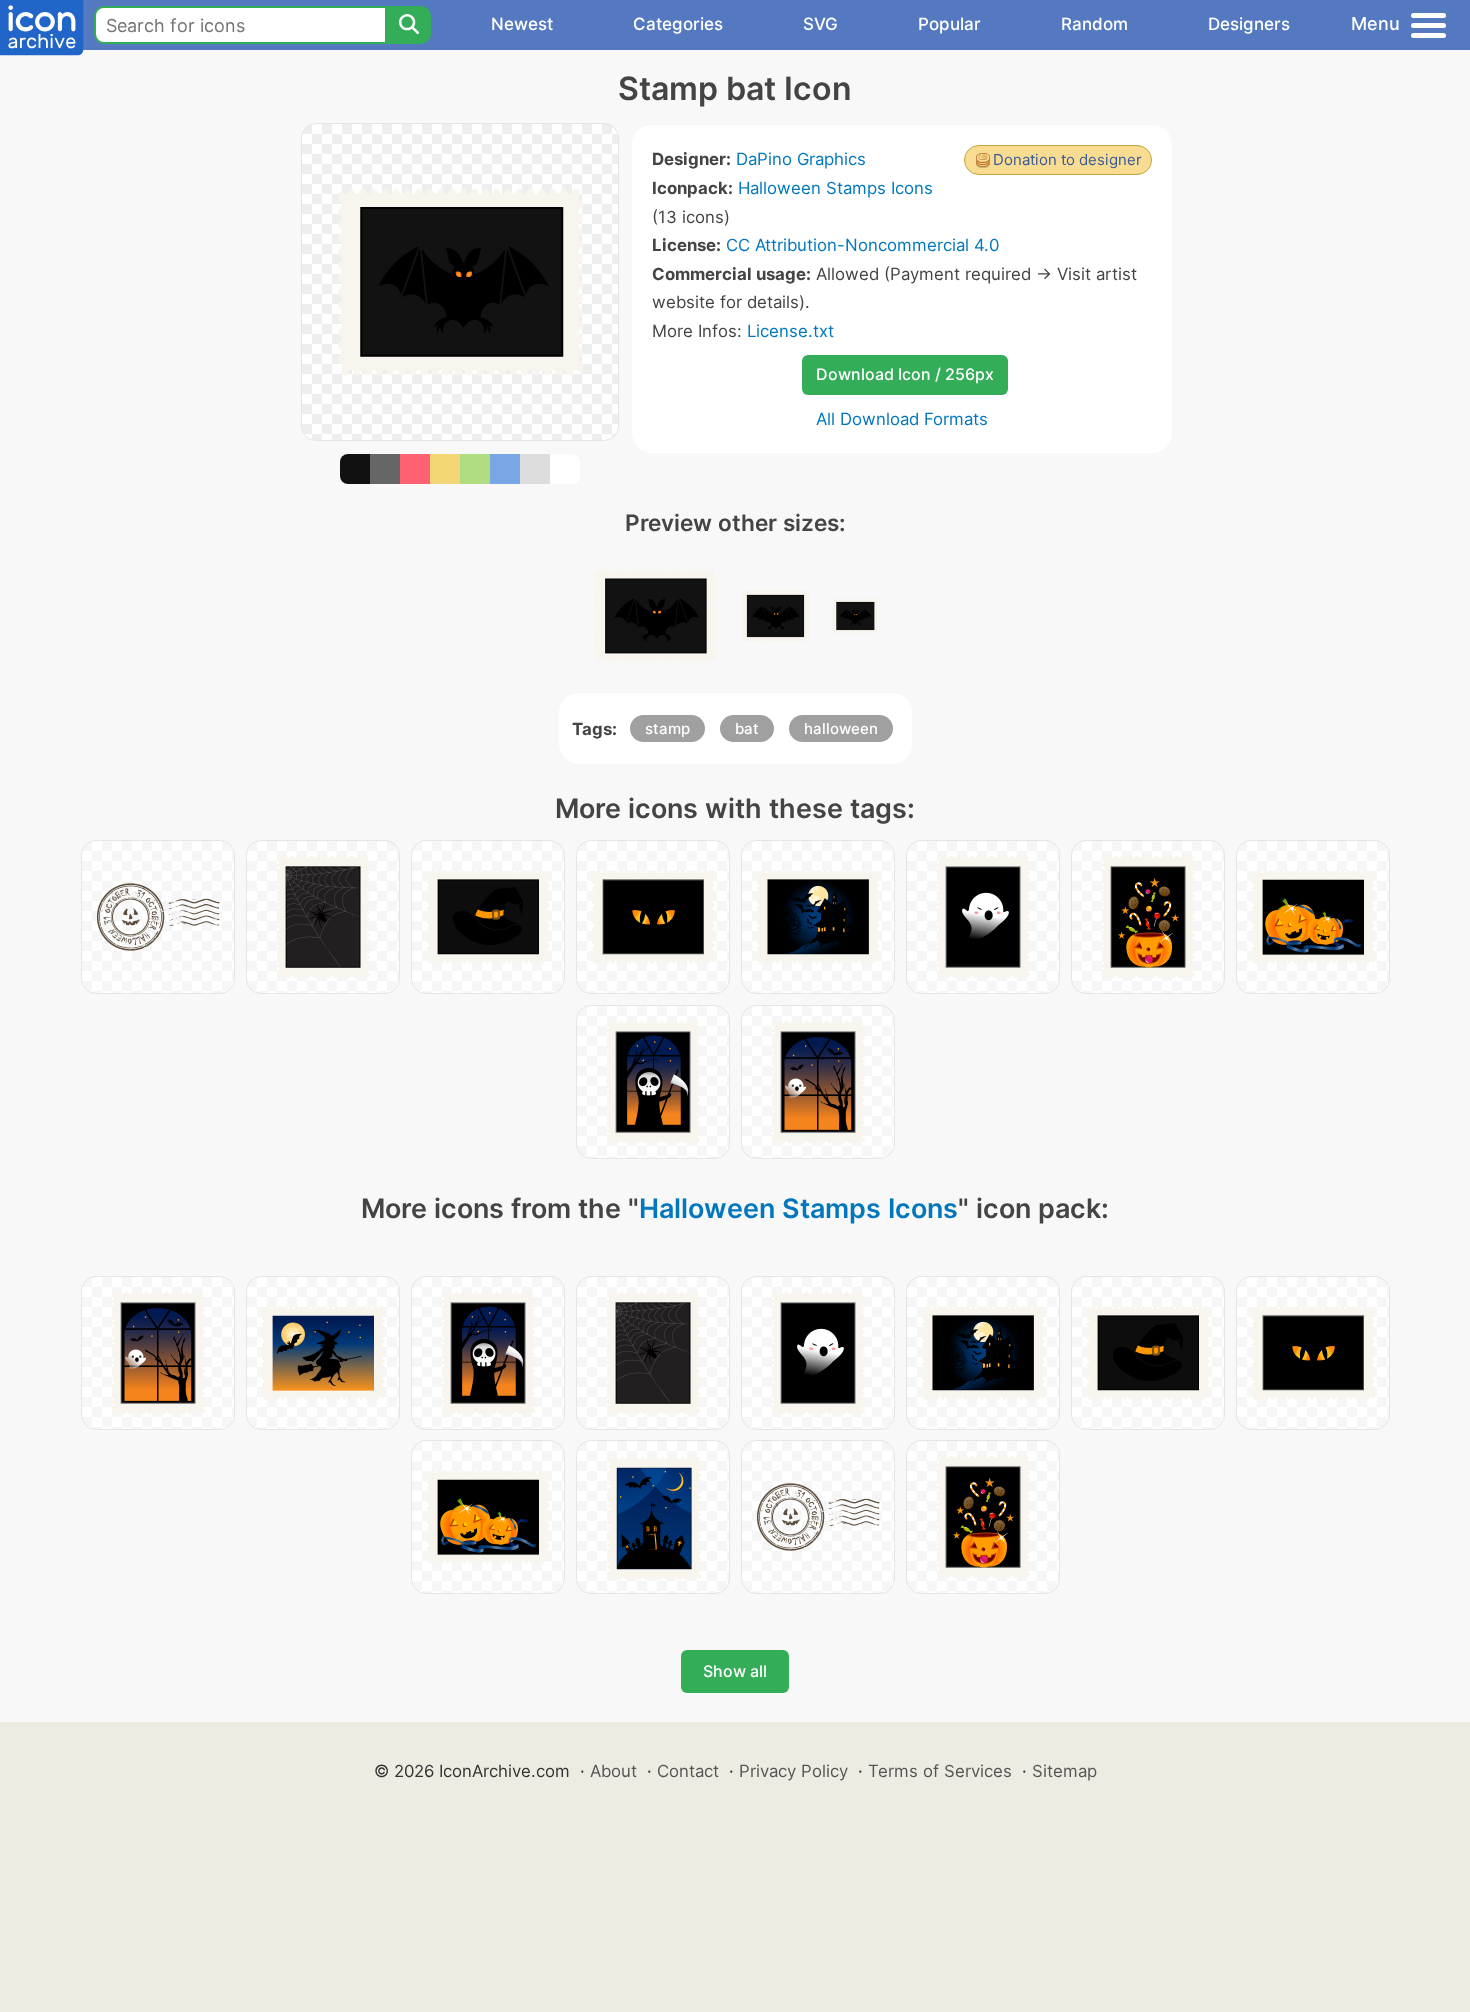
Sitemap (1064, 1771)
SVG (820, 24)
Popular (949, 24)
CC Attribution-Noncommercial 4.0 (862, 245)
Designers (1249, 24)
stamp (667, 728)
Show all (735, 1671)
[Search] (408, 25)
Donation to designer (1067, 159)
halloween (841, 728)
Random (1094, 24)
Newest (522, 24)
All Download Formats (902, 419)
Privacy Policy (793, 1771)
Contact (688, 1771)
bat (747, 728)
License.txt (790, 331)
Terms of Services (940, 1771)
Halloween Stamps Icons (835, 188)
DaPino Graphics (801, 159)
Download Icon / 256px (905, 374)
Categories (678, 24)
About (613, 1771)
